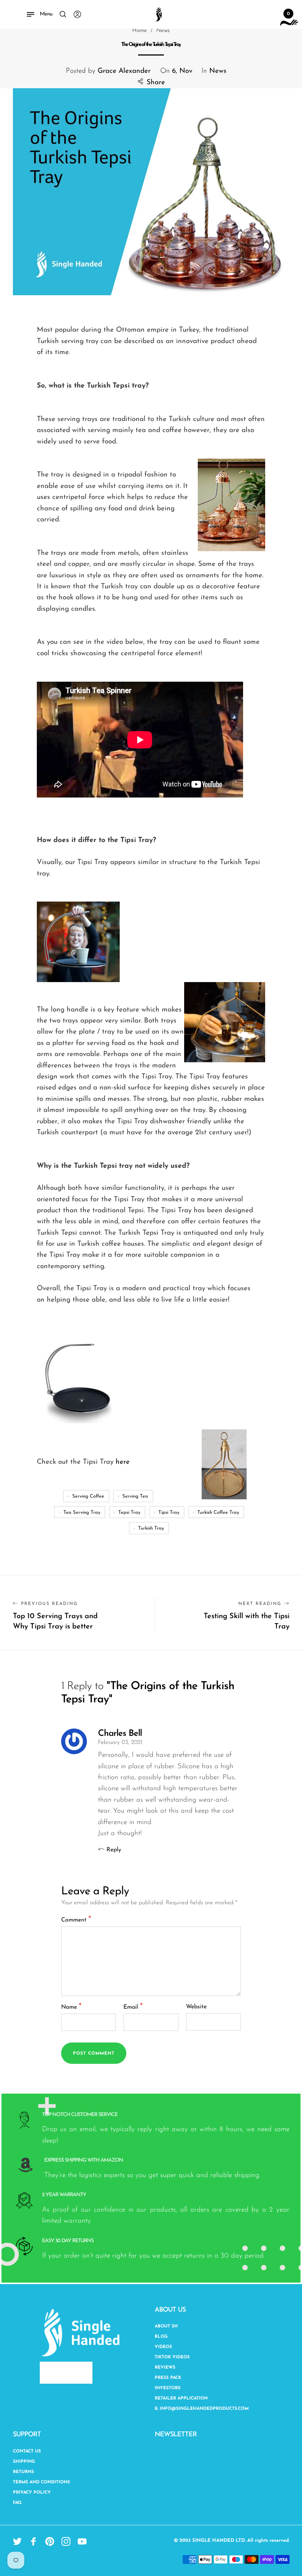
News (218, 71)
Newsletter (176, 2435)
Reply (114, 1850)
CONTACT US (27, 2451)
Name (71, 2007)
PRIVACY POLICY (32, 2493)
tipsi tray (169, 1512)
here (123, 1462)
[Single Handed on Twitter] (17, 2541)
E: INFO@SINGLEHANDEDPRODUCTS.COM (202, 2409)
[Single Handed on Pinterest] (50, 2541)
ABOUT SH (166, 2326)
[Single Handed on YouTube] (82, 2541)
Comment (76, 1919)
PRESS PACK (168, 2378)
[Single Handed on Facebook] (34, 2541)
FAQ (17, 2503)
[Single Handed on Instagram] (66, 2541)
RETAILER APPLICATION (181, 2398)
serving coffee (88, 1496)
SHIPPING (24, 2462)
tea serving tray (82, 1512)
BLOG (161, 2337)
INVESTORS (168, 2388)
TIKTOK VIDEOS (172, 2357)
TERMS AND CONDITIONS (41, 2482)
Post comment (94, 2054)
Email (133, 2007)
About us (170, 2310)
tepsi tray (129, 1512)
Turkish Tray (151, 1528)
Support (27, 2435)
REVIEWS (165, 2368)
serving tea (135, 1496)
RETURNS (23, 2472)
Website (196, 2007)
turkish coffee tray (218, 1512)
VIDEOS (163, 2347)
